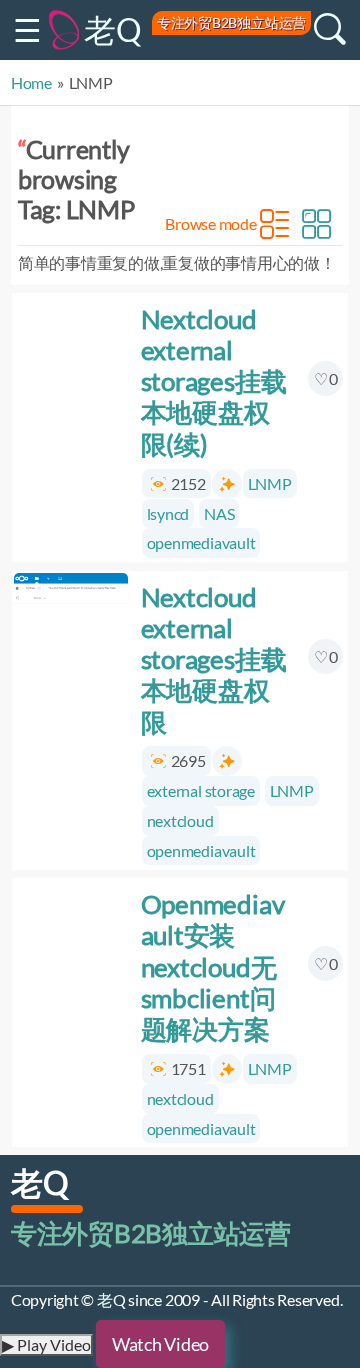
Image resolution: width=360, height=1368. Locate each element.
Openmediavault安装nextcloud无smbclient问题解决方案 (212, 966)
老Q (113, 29)
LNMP (270, 483)
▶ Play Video (46, 1344)
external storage (200, 790)
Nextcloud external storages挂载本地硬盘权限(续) (213, 381)
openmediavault (200, 542)
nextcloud (179, 820)
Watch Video (160, 1344)
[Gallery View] (316, 224)
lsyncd (167, 513)
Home (31, 82)
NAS (219, 513)
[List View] (274, 224)
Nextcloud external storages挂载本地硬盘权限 (213, 659)
